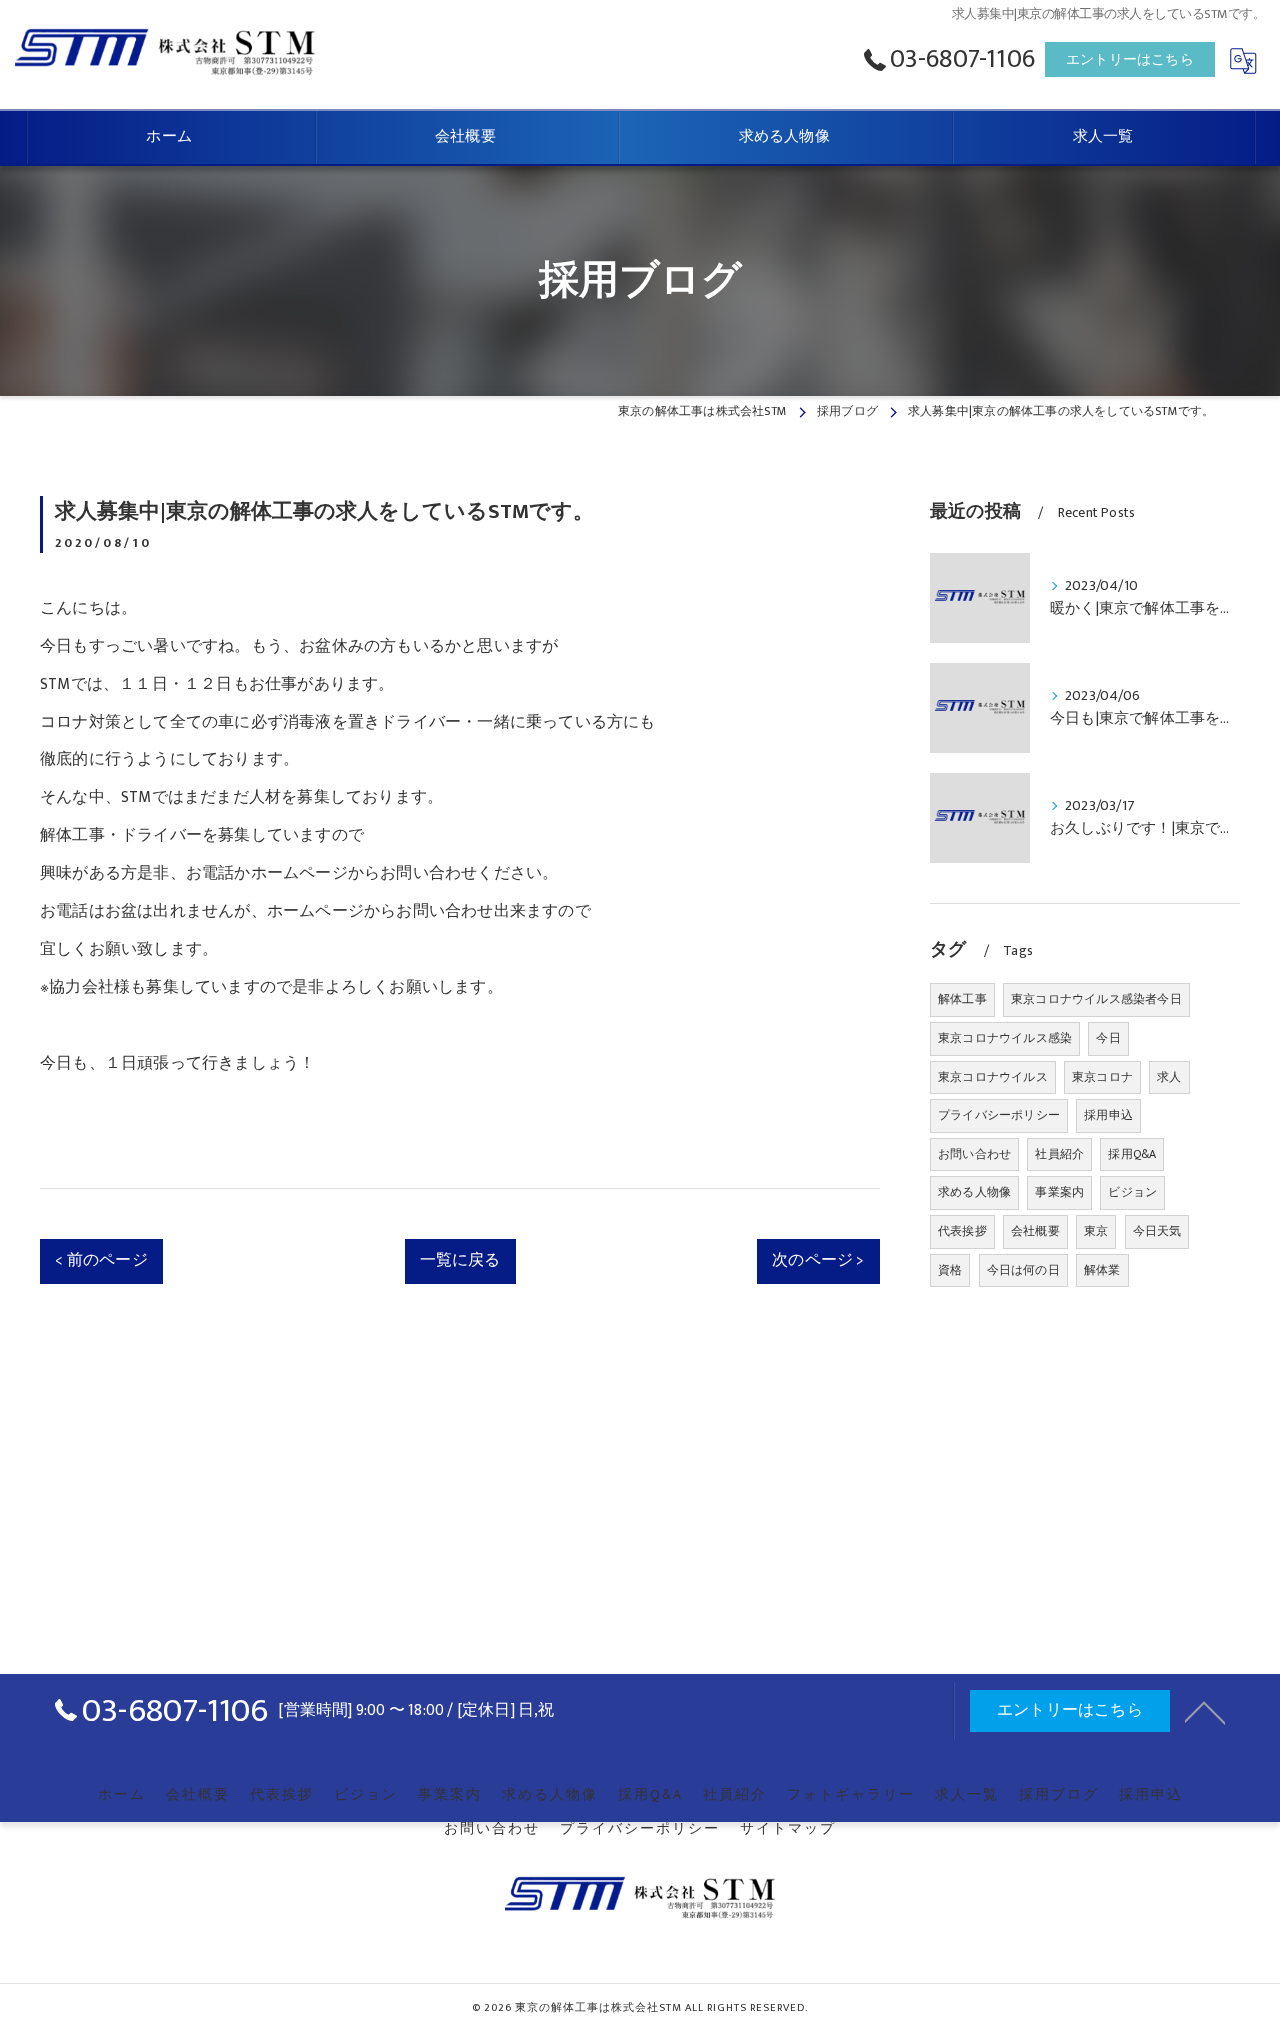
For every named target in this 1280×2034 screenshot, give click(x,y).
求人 (1169, 1077)
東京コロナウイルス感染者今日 (1096, 999)
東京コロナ (1102, 1077)
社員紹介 (1059, 1154)
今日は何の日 (1023, 1270)
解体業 (1102, 1270)
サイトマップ (788, 1829)
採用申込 (1108, 1115)
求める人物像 (974, 1192)
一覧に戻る (460, 1260)
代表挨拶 (962, 1231)
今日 (1108, 1038)
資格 (950, 1270)
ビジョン (1132, 1192)
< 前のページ (101, 1260)
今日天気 (1157, 1231)
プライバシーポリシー (999, 1115)
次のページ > (818, 1260)
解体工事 (962, 999)
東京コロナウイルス (993, 1077)
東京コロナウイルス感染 (1005, 1038)
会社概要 (1035, 1231)
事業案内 (1059, 1192)
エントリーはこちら (1130, 59)
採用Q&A (1132, 1154)
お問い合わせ (974, 1154)
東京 (1096, 1231)
